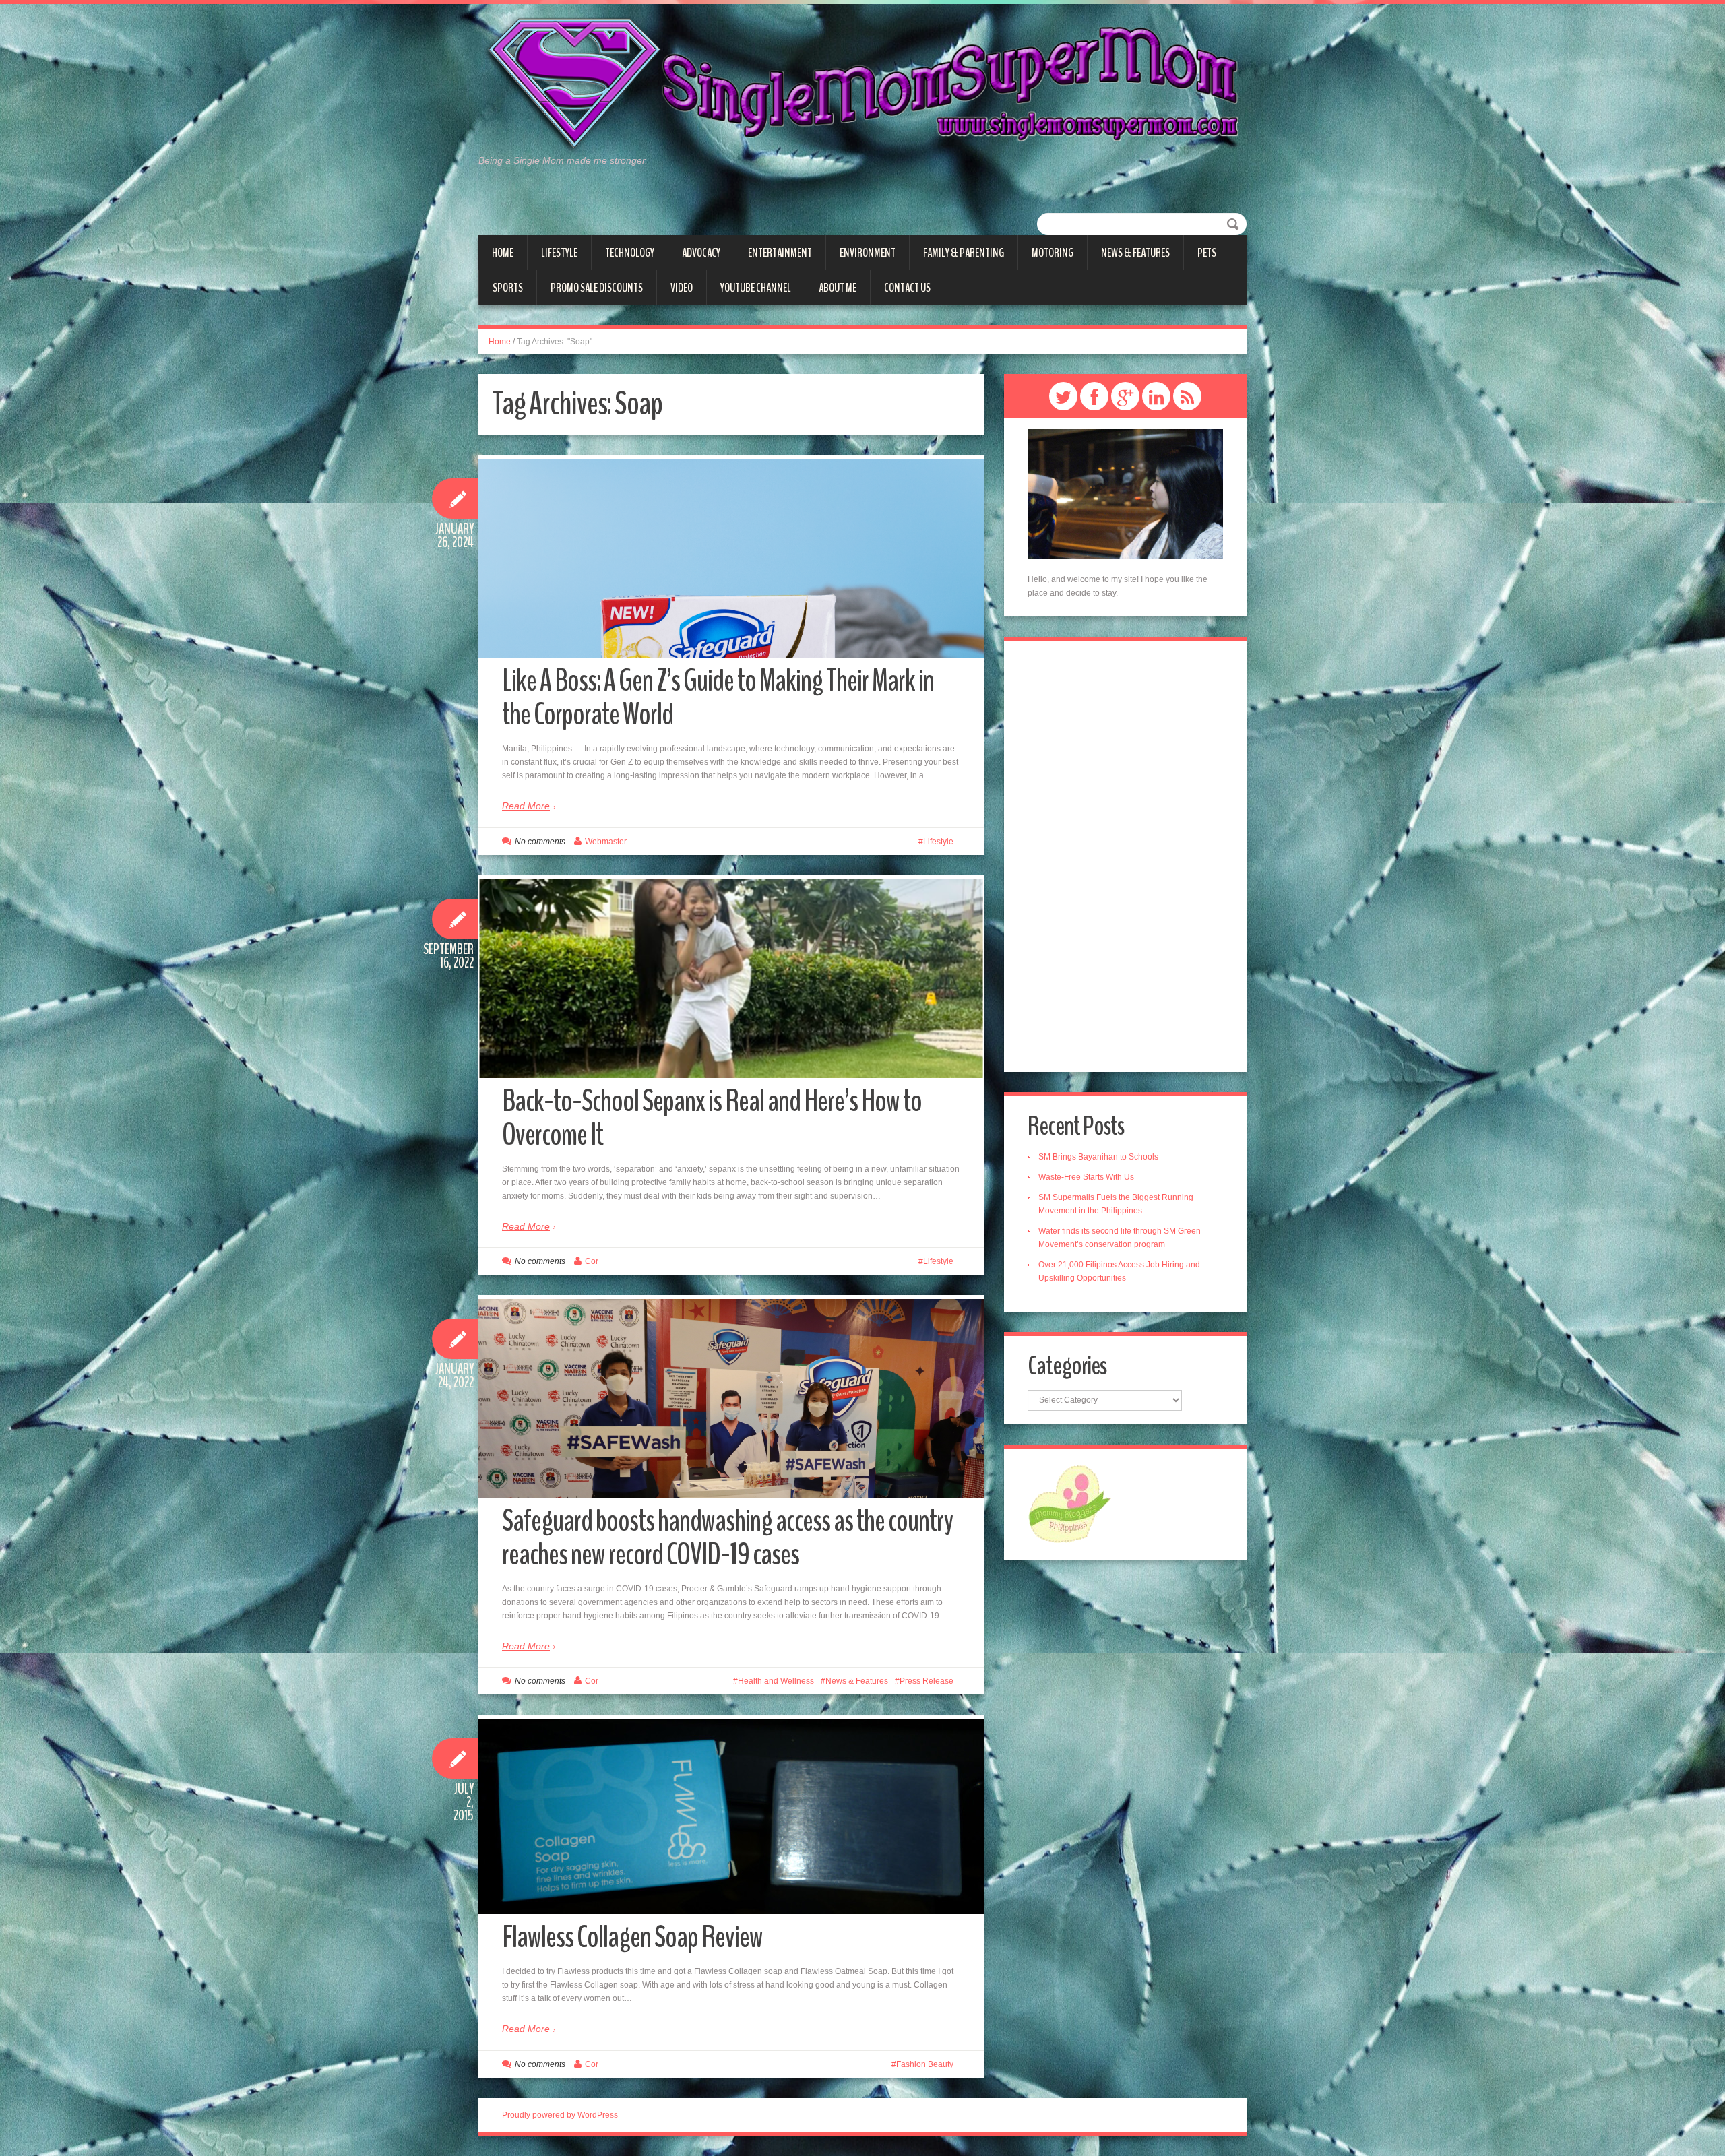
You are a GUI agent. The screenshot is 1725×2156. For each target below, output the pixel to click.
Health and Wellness (776, 1681)
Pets (1207, 253)
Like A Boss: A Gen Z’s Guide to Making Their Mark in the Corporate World (718, 698)
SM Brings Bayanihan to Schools (1098, 1157)
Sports (508, 288)
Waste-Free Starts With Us (1086, 1177)
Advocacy (701, 253)
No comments (540, 842)
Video (682, 288)
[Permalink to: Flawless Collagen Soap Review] (731, 1816)
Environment (868, 253)
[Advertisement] (1125, 856)
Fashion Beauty (925, 2064)
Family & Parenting (964, 253)
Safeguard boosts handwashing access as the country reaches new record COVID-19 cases (727, 1538)
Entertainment (780, 253)
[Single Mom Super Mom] (862, 85)
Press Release (927, 1681)
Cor (592, 1261)
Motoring (1053, 253)
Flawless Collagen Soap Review (632, 1937)
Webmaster (606, 842)
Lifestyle (559, 253)
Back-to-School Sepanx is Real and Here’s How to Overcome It (712, 1118)
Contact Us (907, 288)
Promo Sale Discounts (597, 288)
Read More (526, 806)
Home (503, 253)
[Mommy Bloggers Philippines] (1070, 1503)
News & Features (1135, 253)
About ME (838, 288)
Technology (630, 253)
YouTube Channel (756, 288)
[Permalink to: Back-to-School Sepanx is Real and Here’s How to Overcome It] (731, 1019)
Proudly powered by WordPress (560, 2115)
